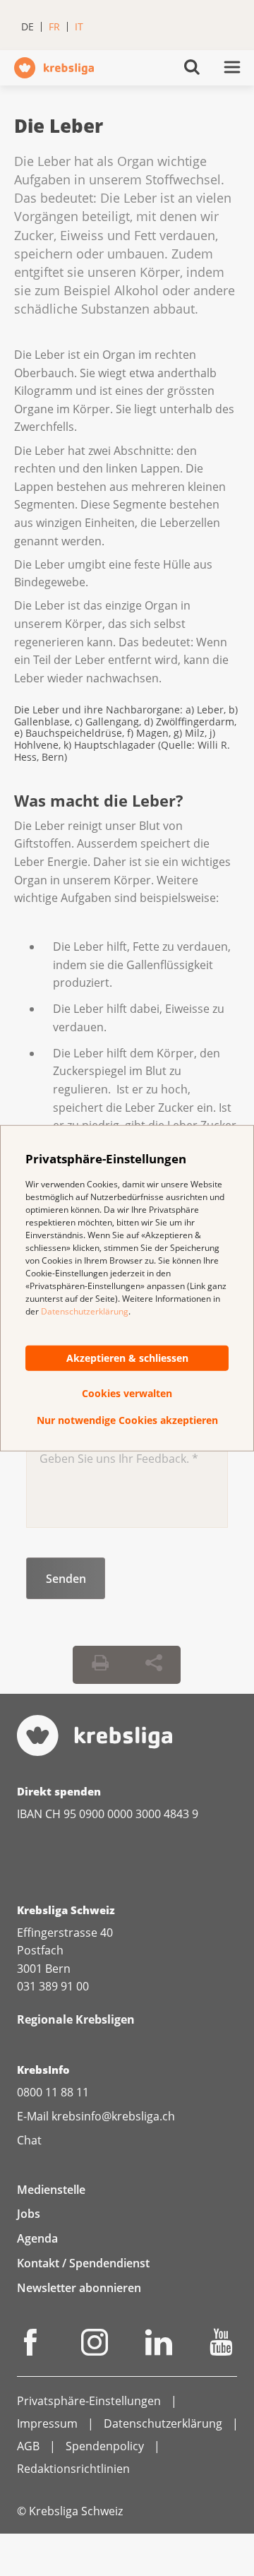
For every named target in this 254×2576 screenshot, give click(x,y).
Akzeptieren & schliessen (127, 1358)
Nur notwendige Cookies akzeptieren (127, 1420)
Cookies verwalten (127, 1393)
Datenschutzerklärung (85, 1311)
